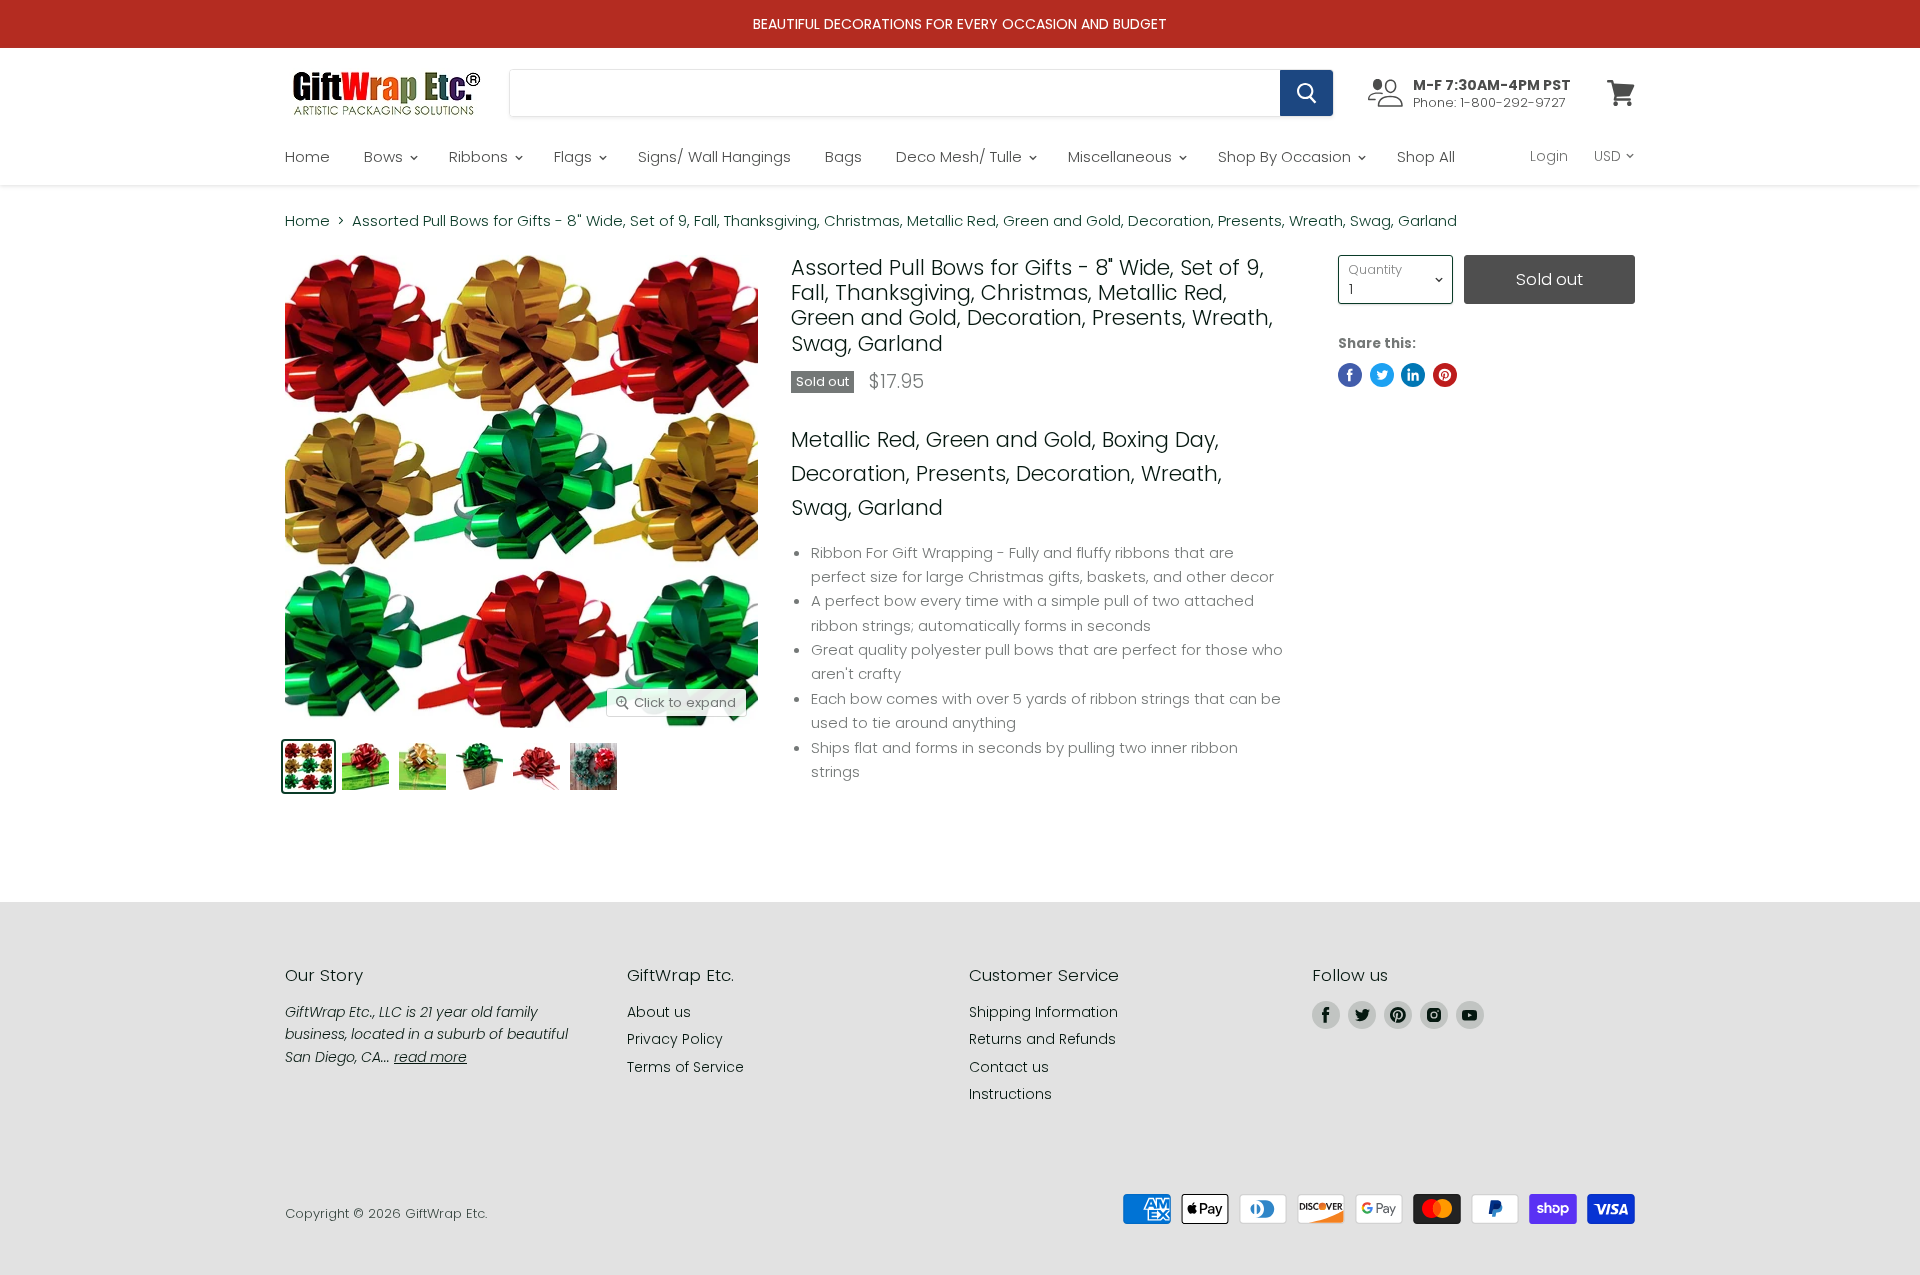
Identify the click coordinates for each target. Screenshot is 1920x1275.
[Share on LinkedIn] (1413, 375)
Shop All (1426, 156)
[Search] (1306, 93)
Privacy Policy (675, 1039)
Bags (843, 156)
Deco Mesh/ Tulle (961, 156)
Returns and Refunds (1042, 1039)
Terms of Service (685, 1067)
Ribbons (480, 156)
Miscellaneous (1122, 156)
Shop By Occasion (1286, 156)
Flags (575, 156)
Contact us (1009, 1067)
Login (1549, 156)
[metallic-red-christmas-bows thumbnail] (536, 766)
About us (659, 1012)
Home (307, 156)
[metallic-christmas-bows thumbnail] (308, 766)
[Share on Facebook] (1350, 375)
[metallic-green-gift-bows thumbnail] (479, 766)
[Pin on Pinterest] (1445, 375)
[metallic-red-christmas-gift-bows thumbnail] (365, 766)
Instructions (1010, 1094)
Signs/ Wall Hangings (714, 156)
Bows (385, 156)
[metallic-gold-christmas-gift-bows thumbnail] (422, 766)
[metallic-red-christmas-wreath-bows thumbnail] (593, 766)
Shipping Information (1043, 1012)
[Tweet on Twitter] (1382, 375)
